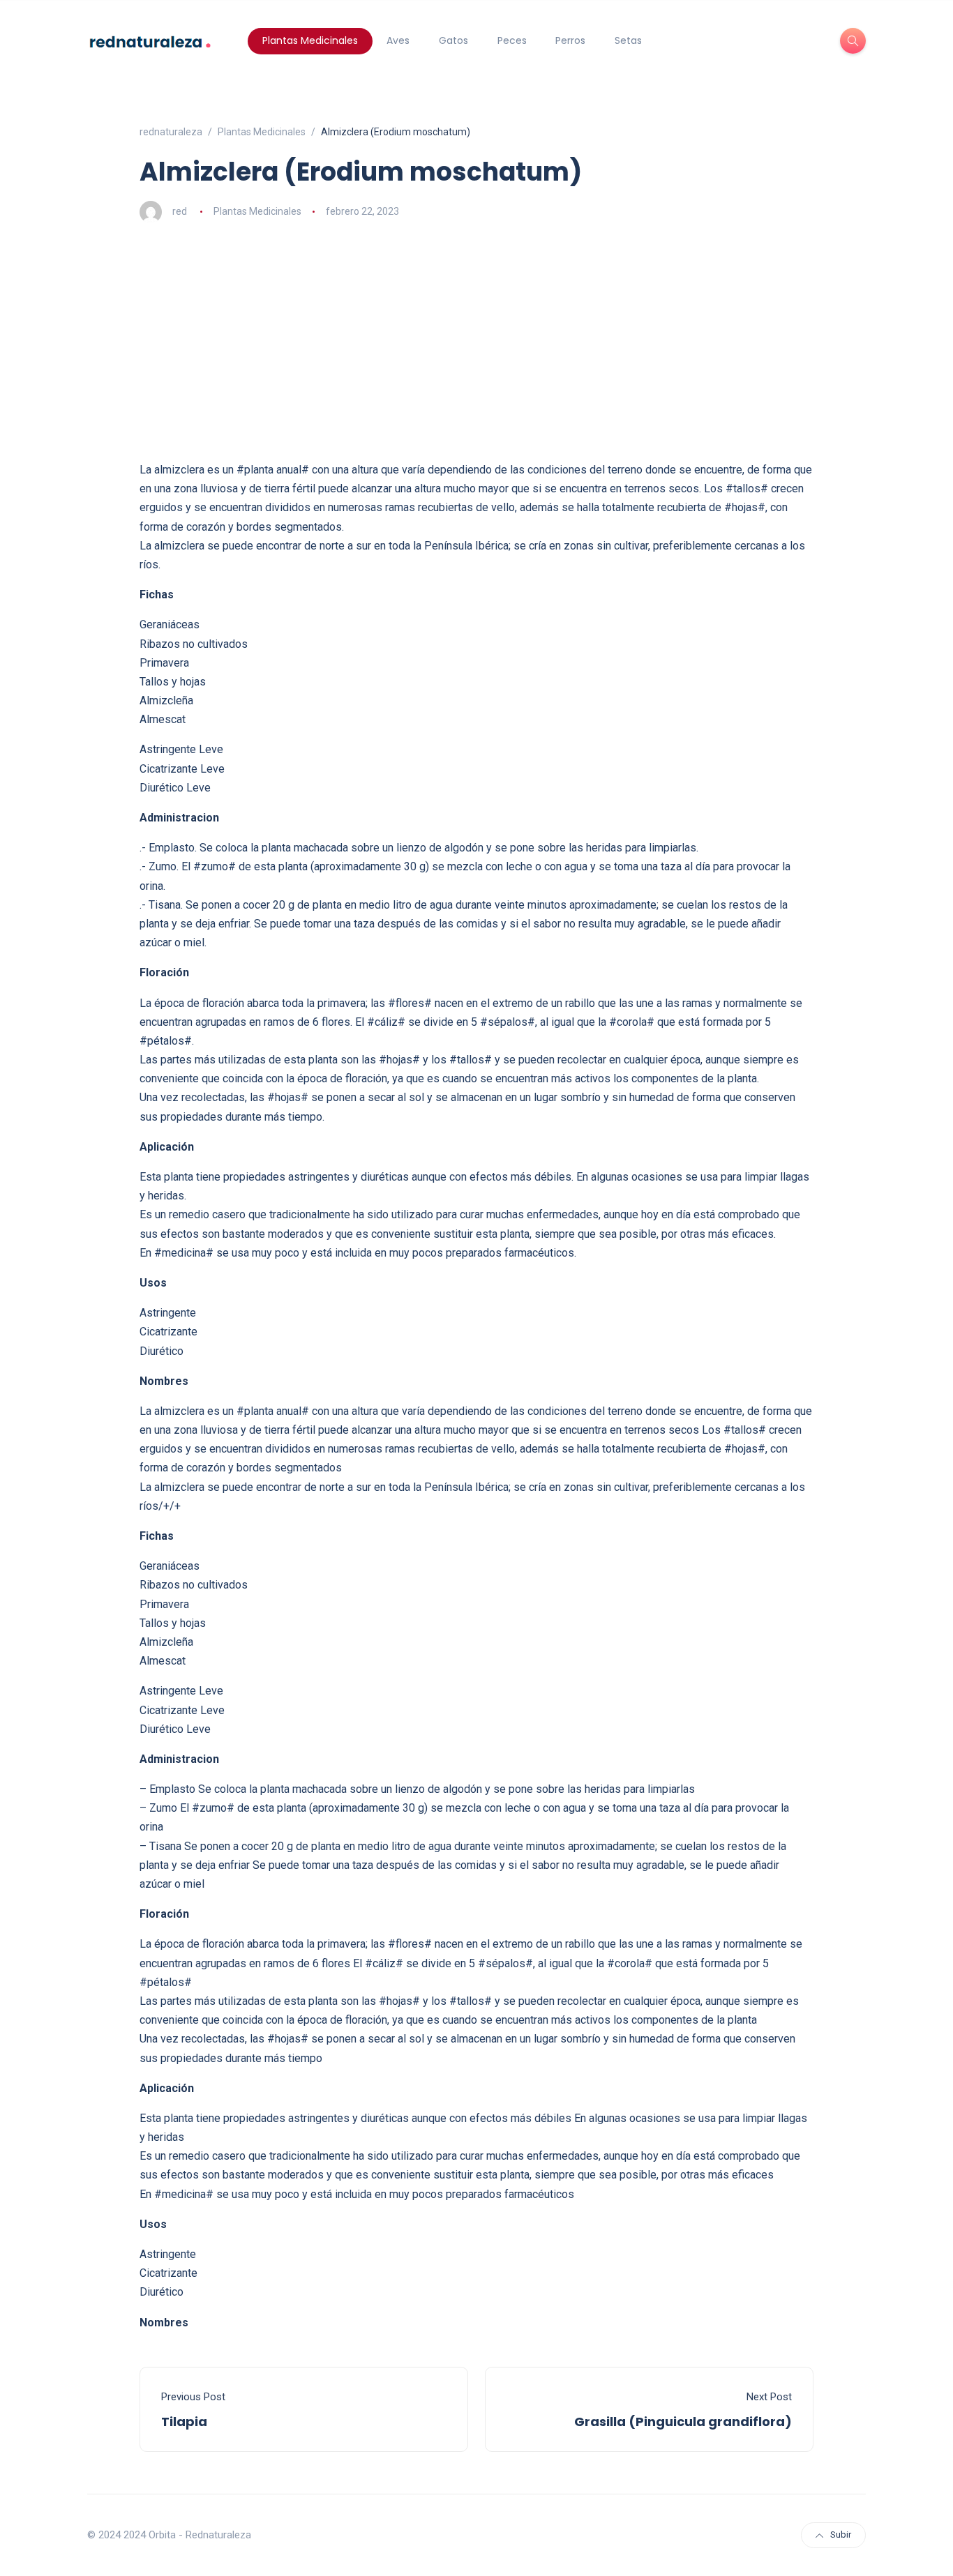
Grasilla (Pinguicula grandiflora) (683, 2422)
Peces (512, 40)
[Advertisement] (476, 342)
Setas (628, 40)
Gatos (453, 40)
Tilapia (184, 2422)
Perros (570, 40)
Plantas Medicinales (310, 40)
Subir (841, 2535)
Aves (398, 40)
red (180, 211)
